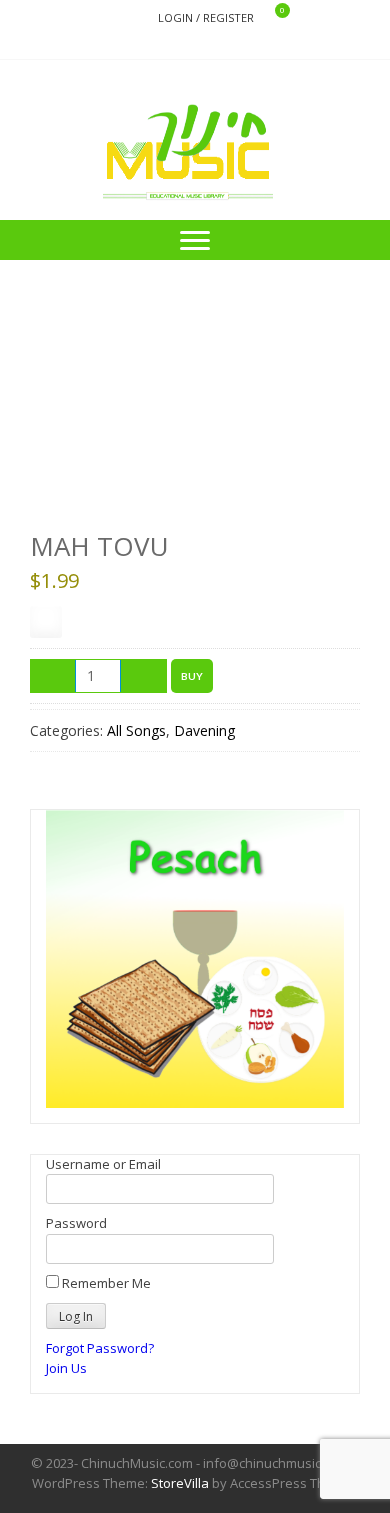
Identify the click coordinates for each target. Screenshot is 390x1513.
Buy (192, 676)
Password (76, 1223)
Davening (204, 730)
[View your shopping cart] (269, 18)
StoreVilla (180, 1483)
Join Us (66, 1368)
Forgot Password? (100, 1348)
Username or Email (103, 1164)
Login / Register (206, 17)
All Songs (136, 730)
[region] (195, 959)
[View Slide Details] (195, 959)
